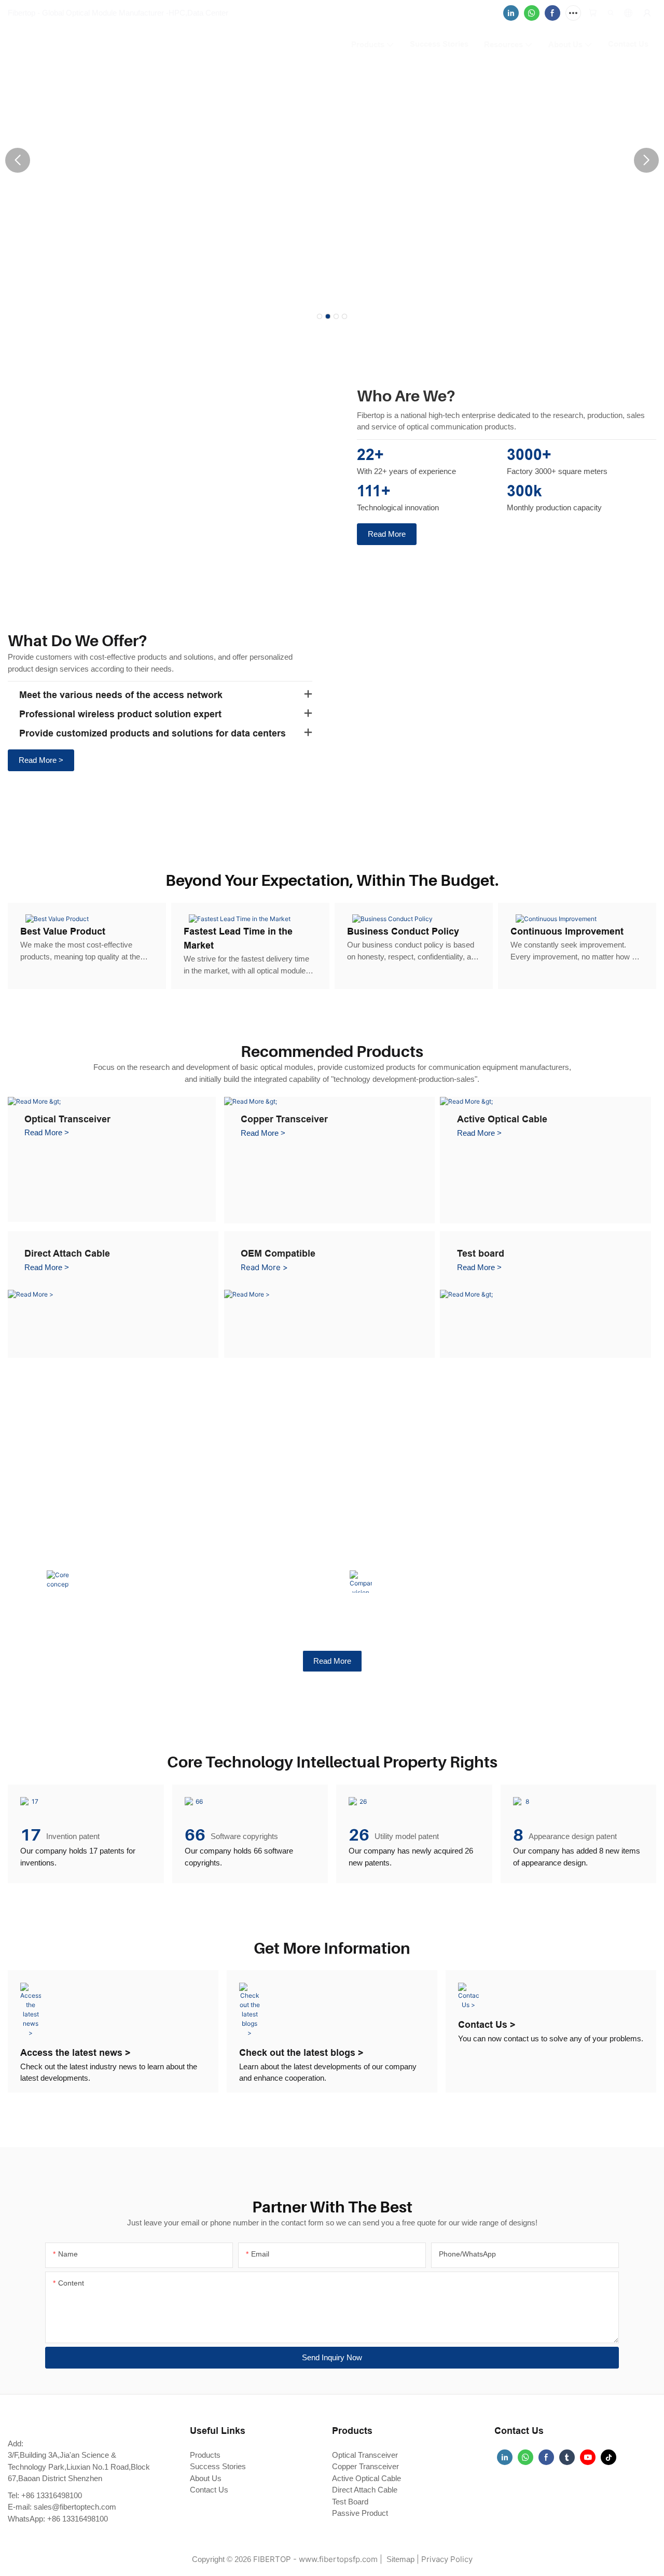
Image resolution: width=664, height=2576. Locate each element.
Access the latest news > (75, 2052)
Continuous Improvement (567, 931)
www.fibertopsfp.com (338, 2559)
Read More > (47, 1132)
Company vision (414, 1558)
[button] (320, 316)
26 (359, 1835)
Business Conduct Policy (403, 931)
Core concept (106, 1558)
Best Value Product (63, 931)
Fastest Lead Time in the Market (238, 938)
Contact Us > (487, 2024)
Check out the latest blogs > (301, 2052)
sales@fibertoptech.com (75, 2507)
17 (31, 1835)
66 (195, 1835)
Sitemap (399, 2559)
